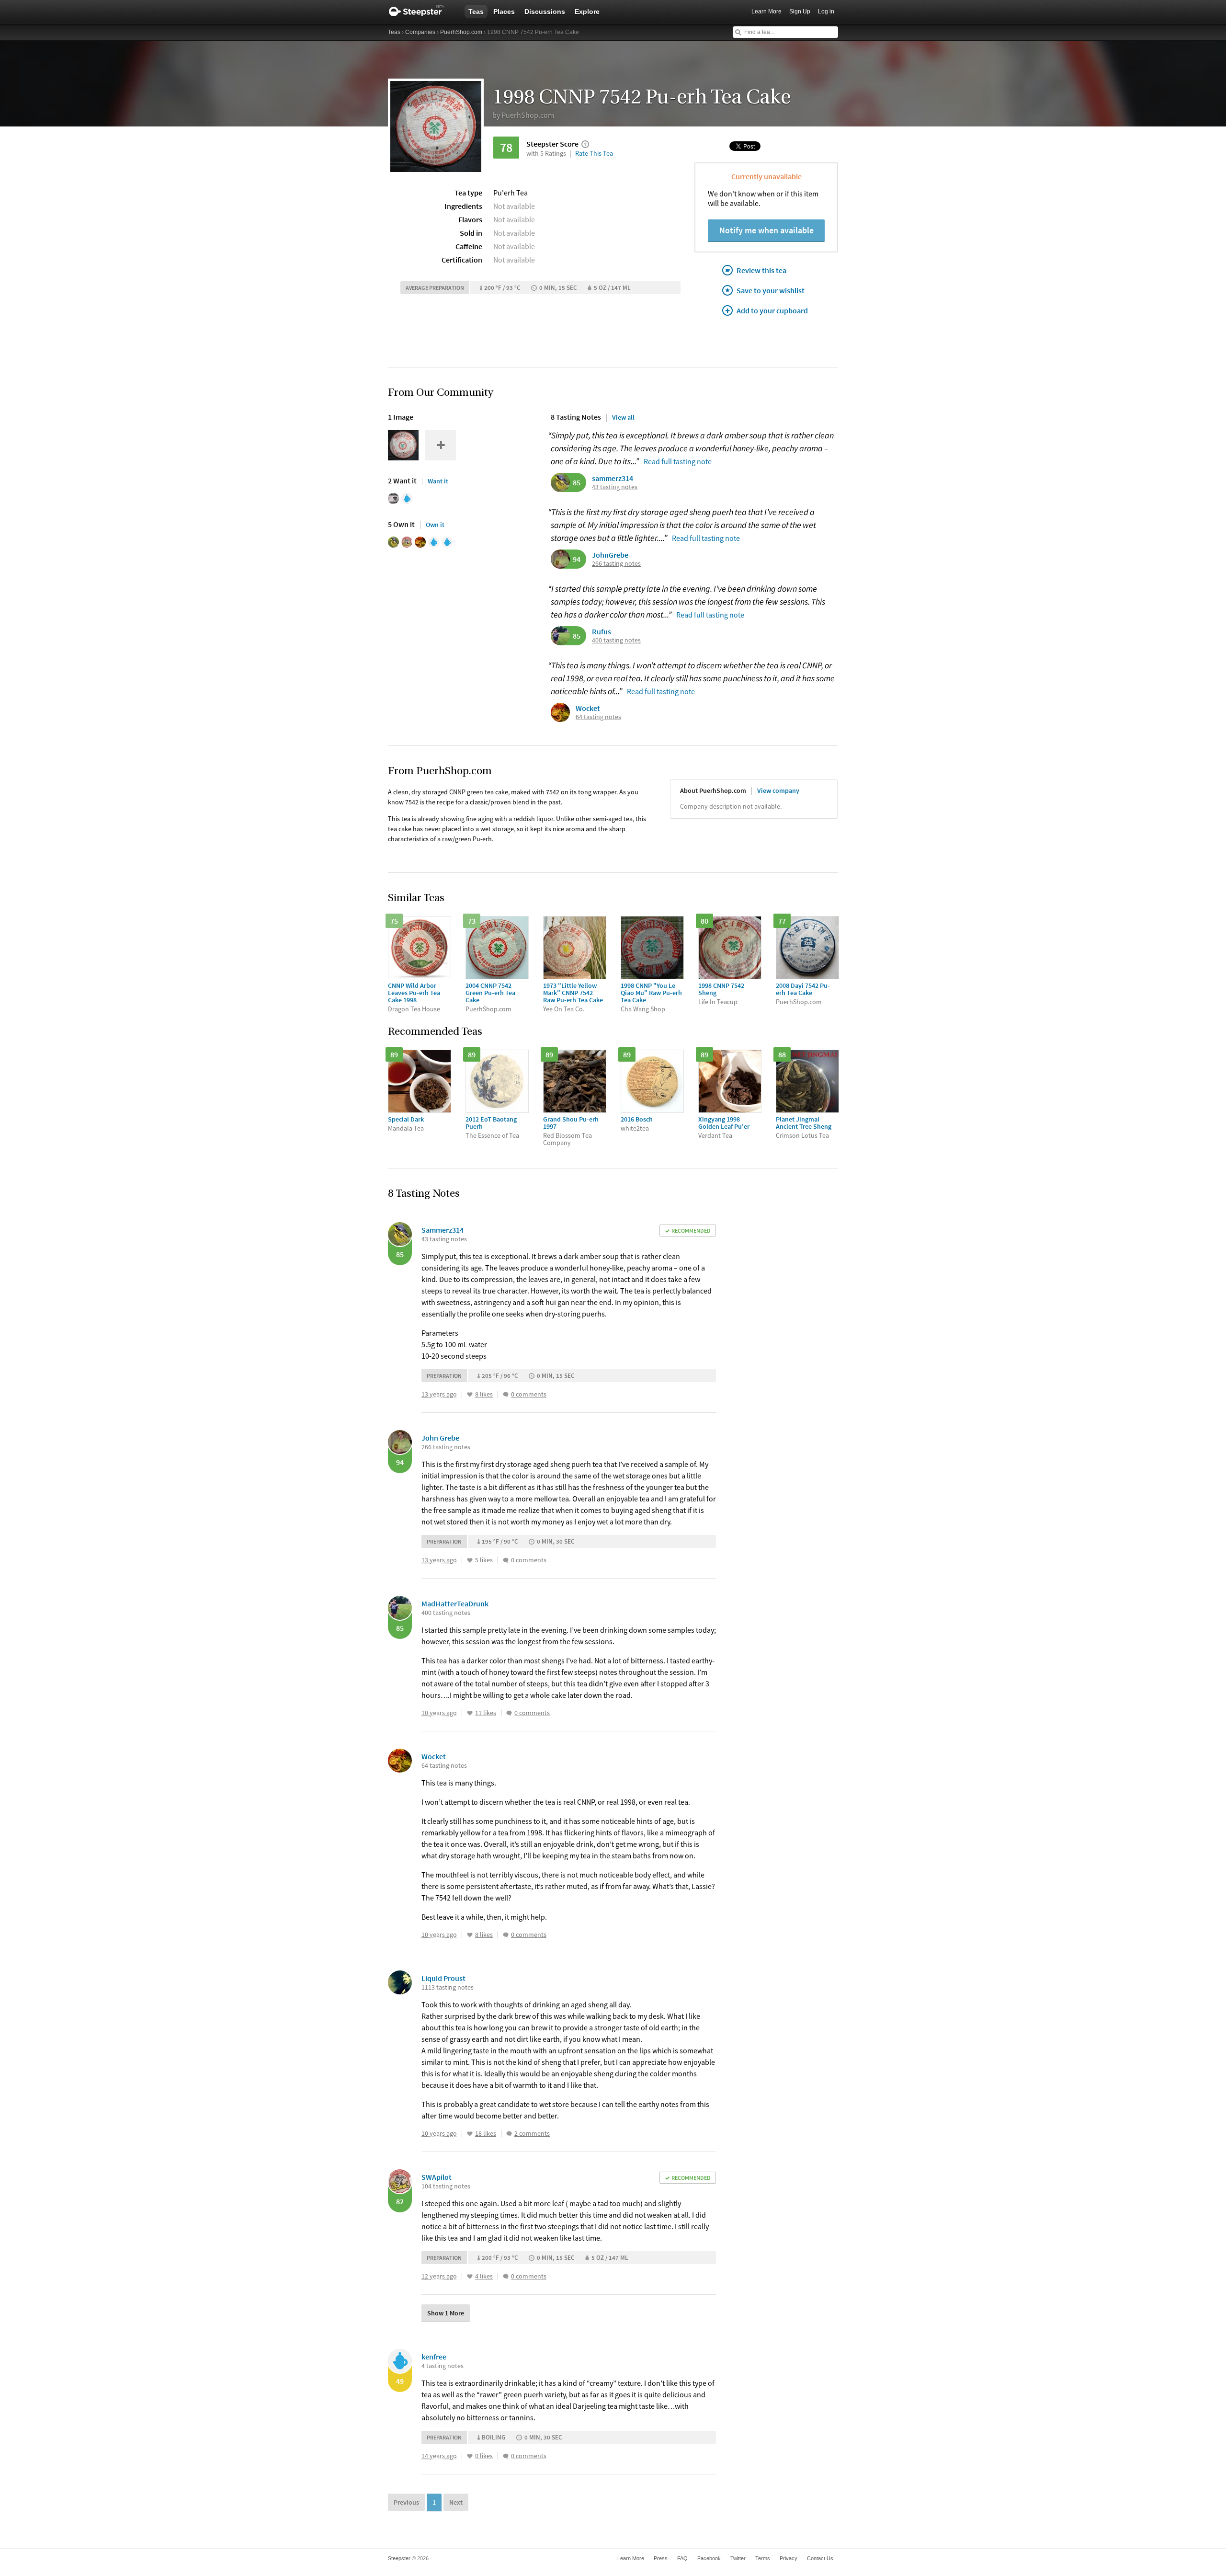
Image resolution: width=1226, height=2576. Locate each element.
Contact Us (820, 2558)
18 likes (486, 2134)
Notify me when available (766, 230)
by (523, 115)
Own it (435, 525)
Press (661, 2558)
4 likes (484, 2276)
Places (504, 11)
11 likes (486, 1713)
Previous (406, 2502)
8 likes (484, 1394)
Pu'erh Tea (511, 193)
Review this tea (761, 270)
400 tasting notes (616, 640)
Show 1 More (446, 2313)
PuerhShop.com (461, 32)
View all (623, 417)
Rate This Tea (594, 153)
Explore (587, 11)
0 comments (529, 1394)
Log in (826, 11)
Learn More (766, 11)
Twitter (738, 2558)
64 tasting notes (598, 717)
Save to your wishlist (771, 290)
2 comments (532, 2134)
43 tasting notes (615, 487)
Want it (438, 481)
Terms (763, 2558)
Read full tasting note (678, 461)
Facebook (709, 2558)
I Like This (470, 1395)
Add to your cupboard (772, 310)
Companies (420, 32)
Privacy (789, 2558)
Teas (476, 11)
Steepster (421, 11)
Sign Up (800, 11)
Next (456, 2502)
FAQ (682, 2558)
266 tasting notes (616, 564)
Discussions (545, 11)
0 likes (484, 2456)
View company (778, 790)
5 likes (484, 1560)
